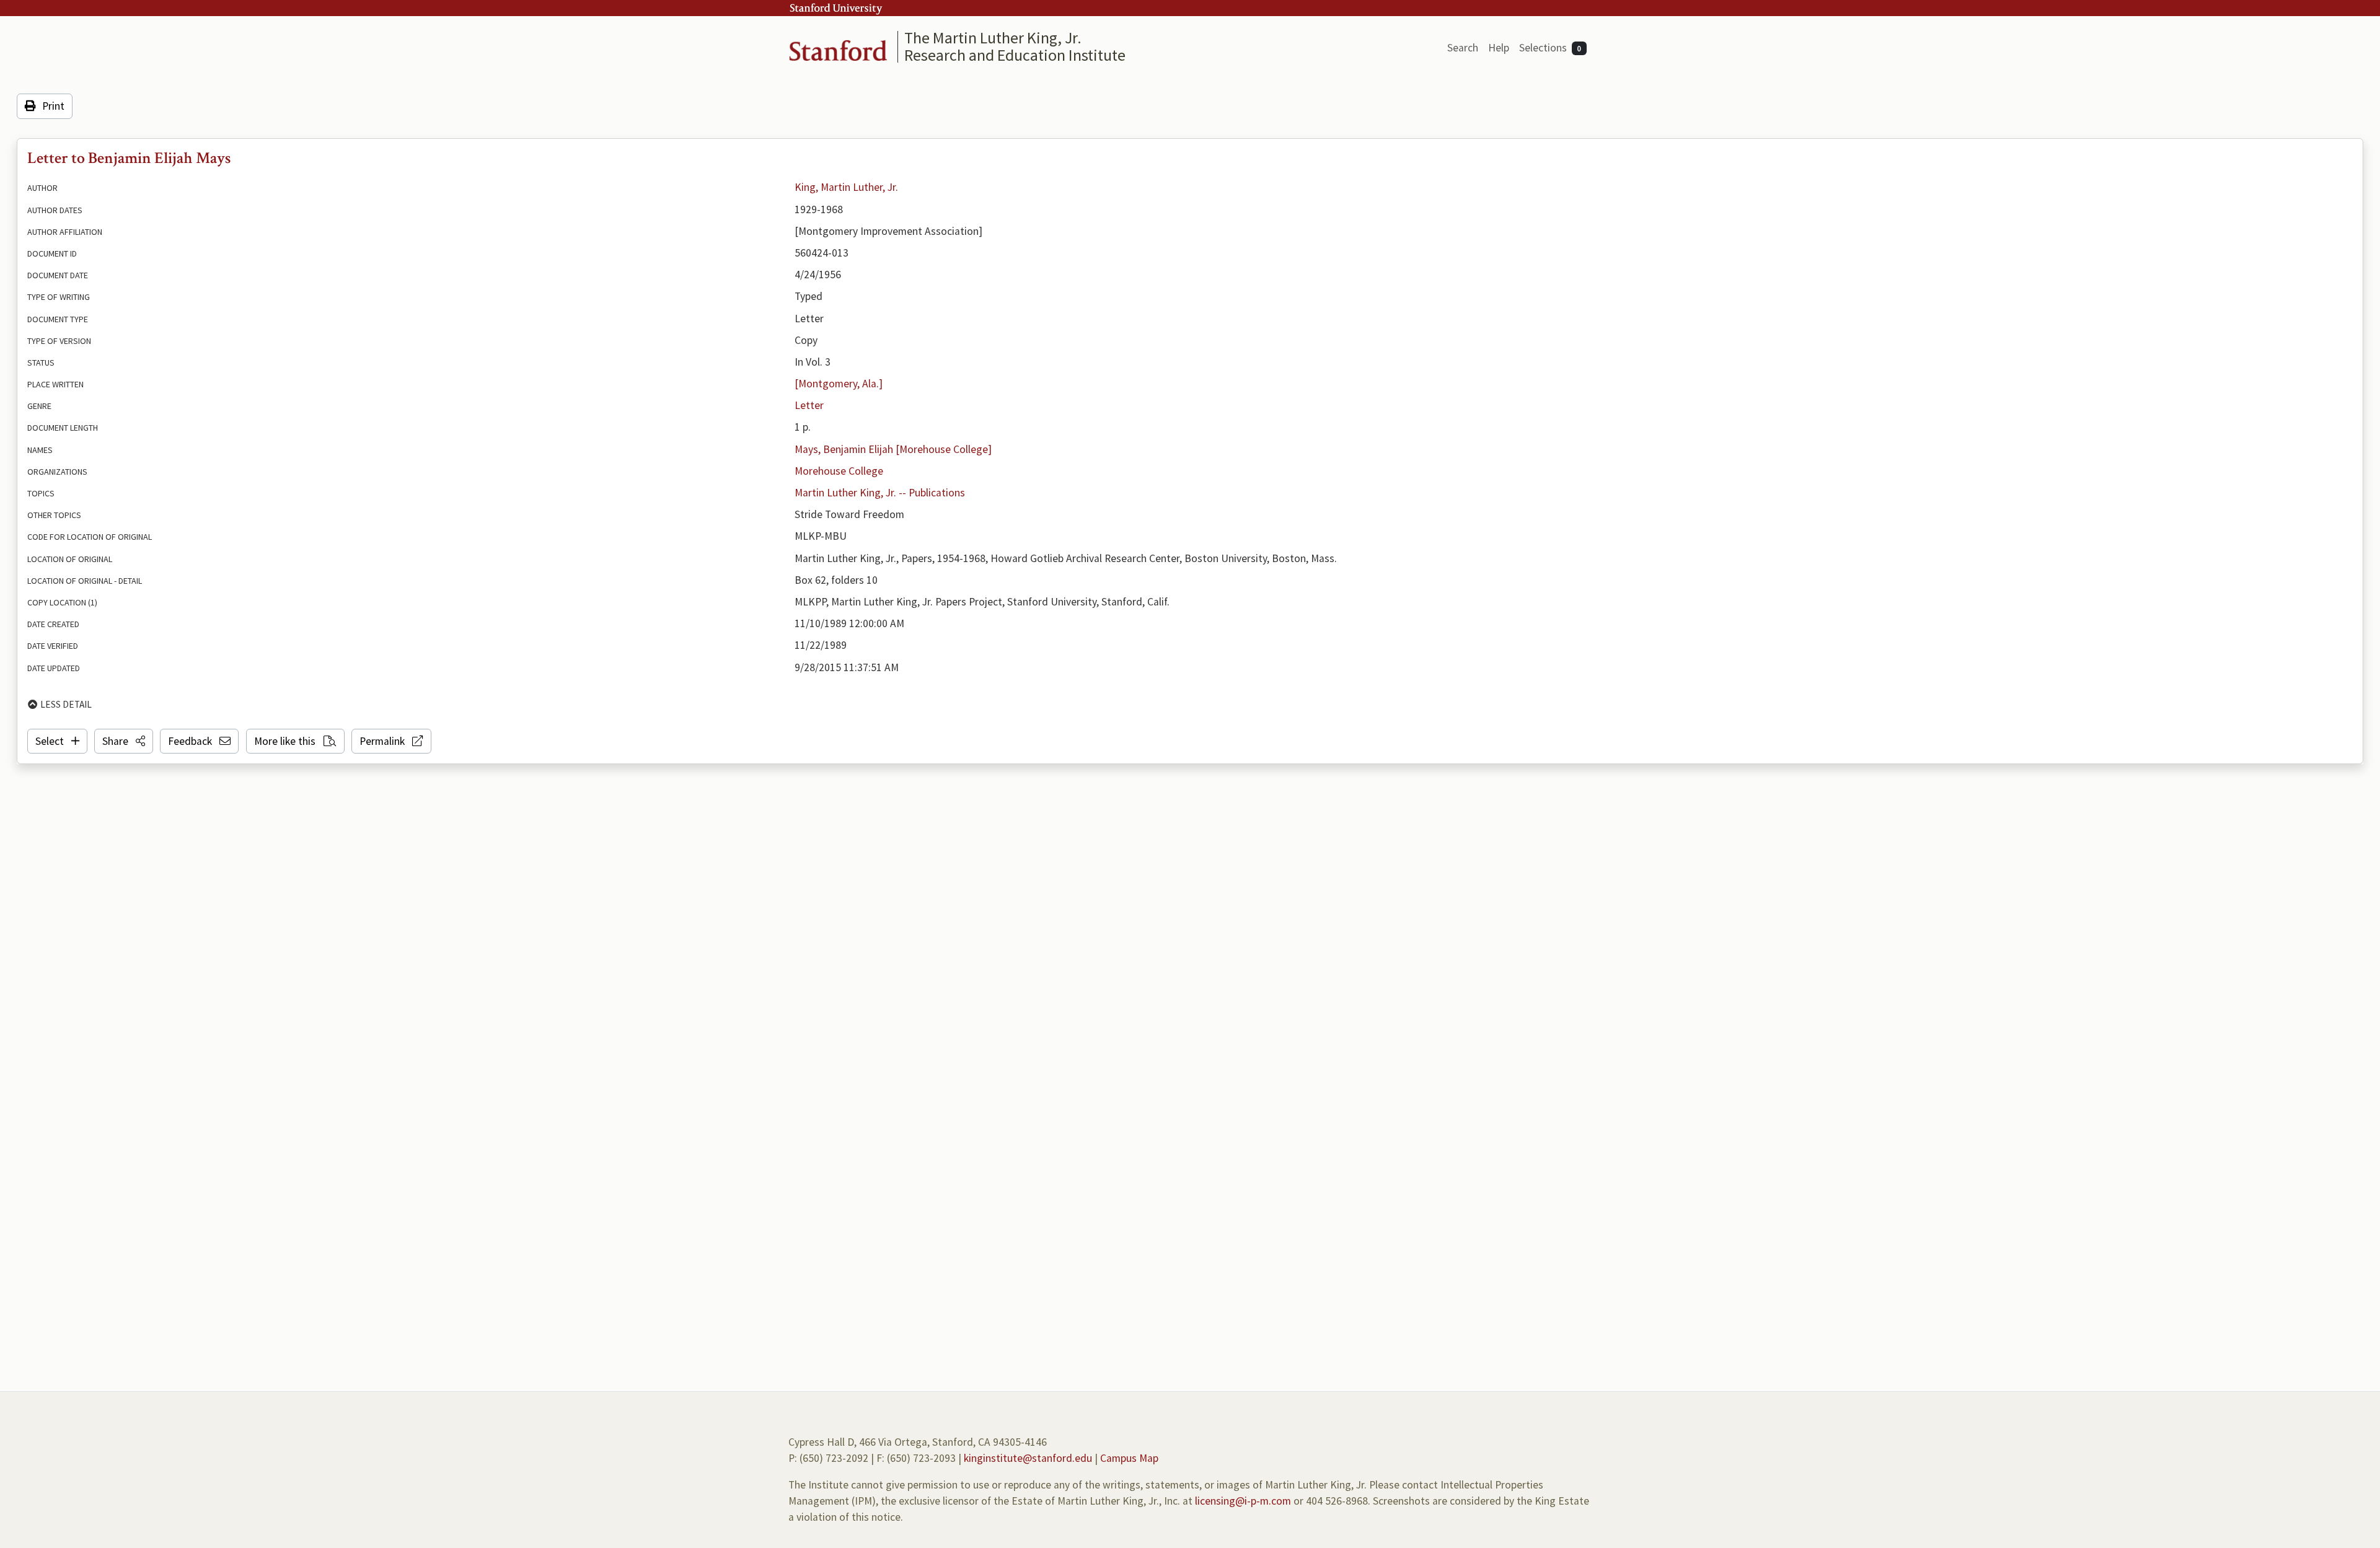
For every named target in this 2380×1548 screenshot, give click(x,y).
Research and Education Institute (1015, 55)
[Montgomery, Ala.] (839, 384)
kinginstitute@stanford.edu (1028, 1458)
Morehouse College (839, 471)
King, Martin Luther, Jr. (846, 187)
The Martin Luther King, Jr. (993, 37)
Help (1499, 48)
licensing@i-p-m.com (1243, 1501)
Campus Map (1129, 1458)
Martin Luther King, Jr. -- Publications (880, 493)
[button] (124, 741)
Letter (809, 405)
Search (1463, 48)
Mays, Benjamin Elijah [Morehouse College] (893, 449)
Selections (1550, 48)
